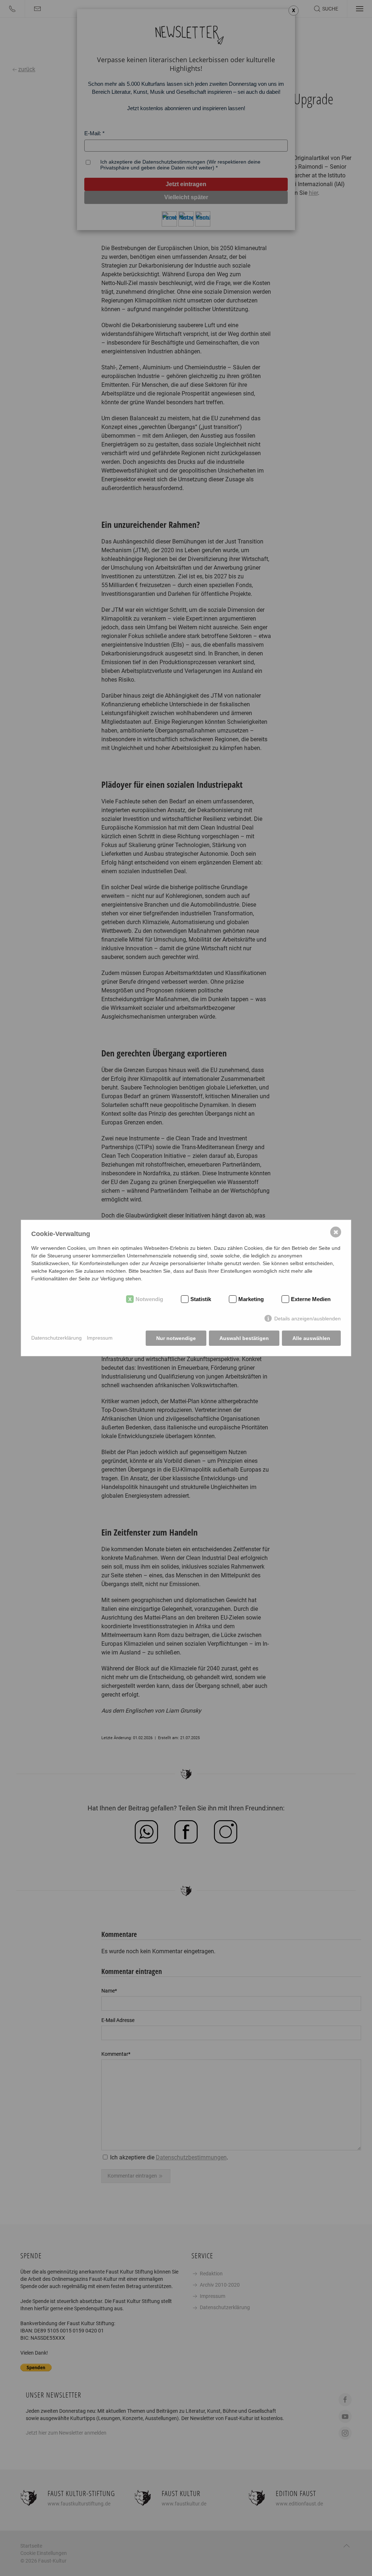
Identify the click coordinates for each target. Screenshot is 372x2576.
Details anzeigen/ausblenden (308, 1319)
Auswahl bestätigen (244, 1338)
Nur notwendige (176, 1338)
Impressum (100, 1338)
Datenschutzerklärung (56, 1338)
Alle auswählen (311, 1338)
